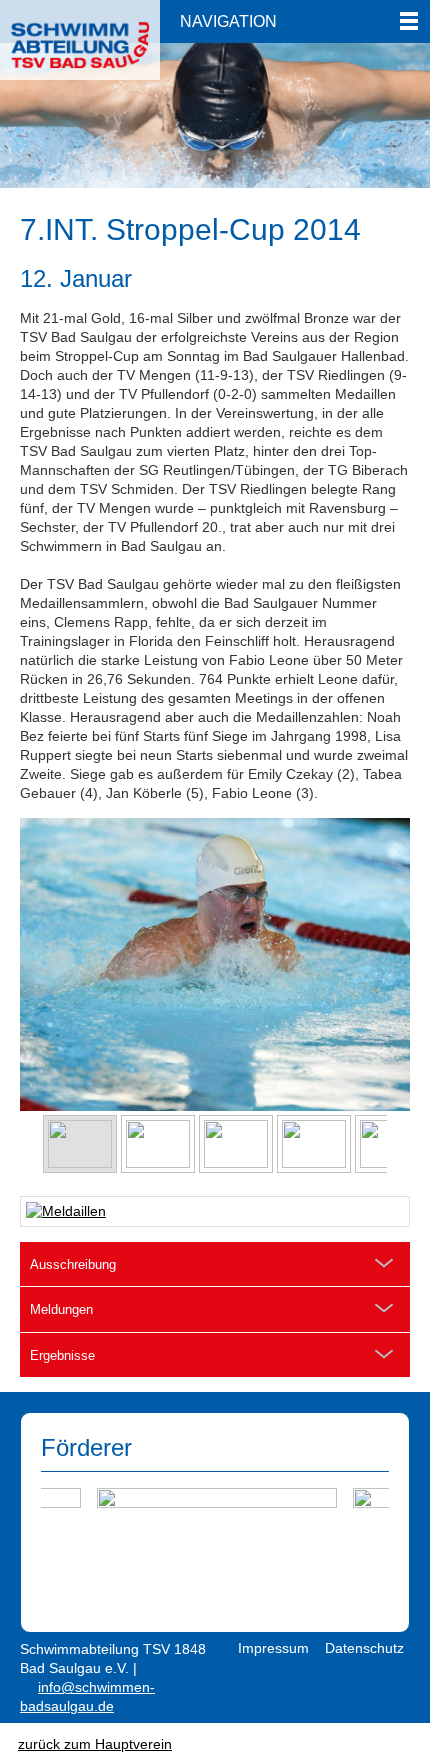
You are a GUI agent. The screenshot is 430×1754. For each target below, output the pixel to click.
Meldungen (61, 1309)
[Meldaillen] (215, 1211)
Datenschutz (364, 1648)
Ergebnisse (62, 1355)
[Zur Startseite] (80, 34)
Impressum (273, 1648)
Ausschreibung (73, 1264)
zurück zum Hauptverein (95, 1744)
